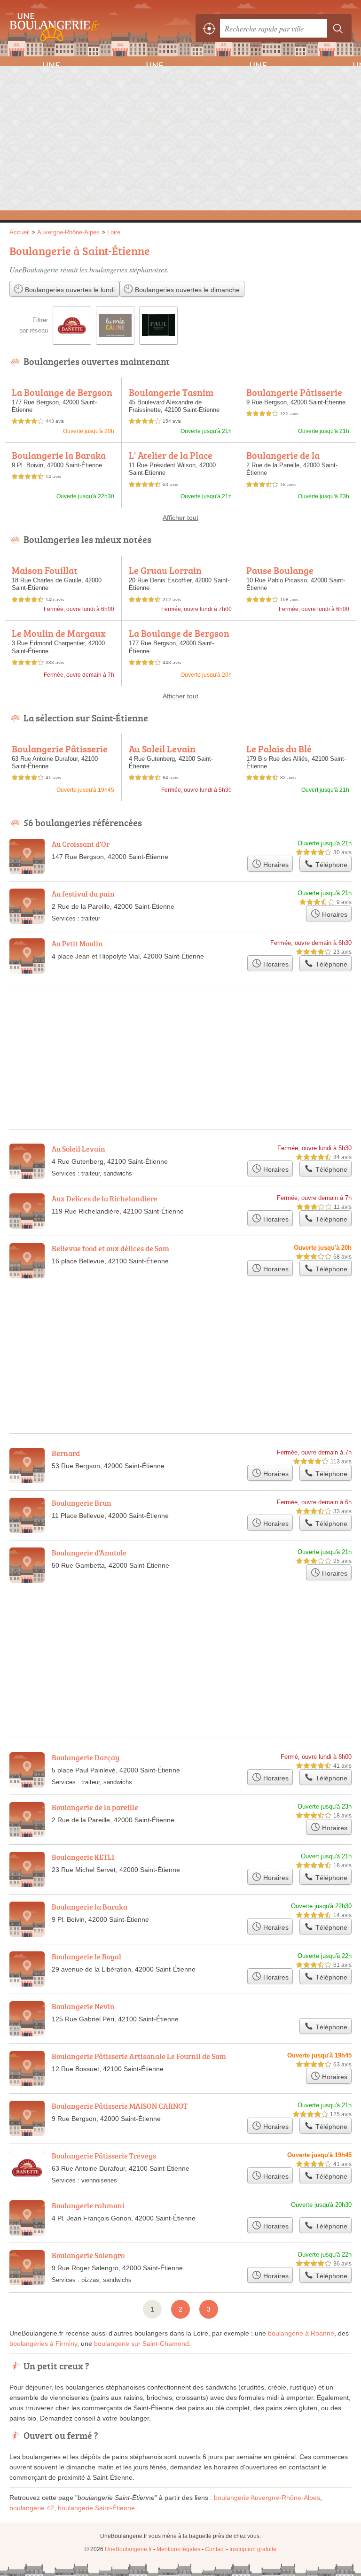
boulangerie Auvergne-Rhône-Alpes (267, 2498)
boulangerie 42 (32, 2508)
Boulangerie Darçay (86, 1757)
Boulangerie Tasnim (171, 392)
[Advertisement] (180, 137)
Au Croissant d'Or (81, 844)
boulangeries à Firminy (43, 2344)
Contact (215, 2549)
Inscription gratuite (253, 2549)
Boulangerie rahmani (88, 2205)
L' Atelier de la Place (171, 455)
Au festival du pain (83, 894)
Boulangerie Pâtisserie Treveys (60, 754)
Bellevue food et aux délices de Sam (110, 1248)
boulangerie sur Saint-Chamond (141, 2344)
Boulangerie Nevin (83, 2006)
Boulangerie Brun (82, 1503)
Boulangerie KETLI (83, 1857)
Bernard (66, 1453)
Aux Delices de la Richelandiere (105, 1199)
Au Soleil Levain (162, 749)
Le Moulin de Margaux (59, 633)
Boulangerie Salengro (88, 2255)
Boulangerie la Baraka (59, 455)
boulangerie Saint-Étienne (96, 2508)
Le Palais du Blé (279, 749)
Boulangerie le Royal (86, 1957)
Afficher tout (180, 518)
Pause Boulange (280, 570)
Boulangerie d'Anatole (89, 1553)
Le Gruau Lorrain (165, 570)
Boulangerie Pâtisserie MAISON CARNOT (294, 397)
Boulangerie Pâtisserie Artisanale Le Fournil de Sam (139, 2056)
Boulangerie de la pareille (283, 460)
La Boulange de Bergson (62, 392)
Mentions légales (178, 2549)
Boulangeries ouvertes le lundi (69, 290)
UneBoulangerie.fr (52, 28)
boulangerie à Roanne (301, 2333)
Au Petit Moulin (77, 944)
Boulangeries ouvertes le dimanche (186, 290)
